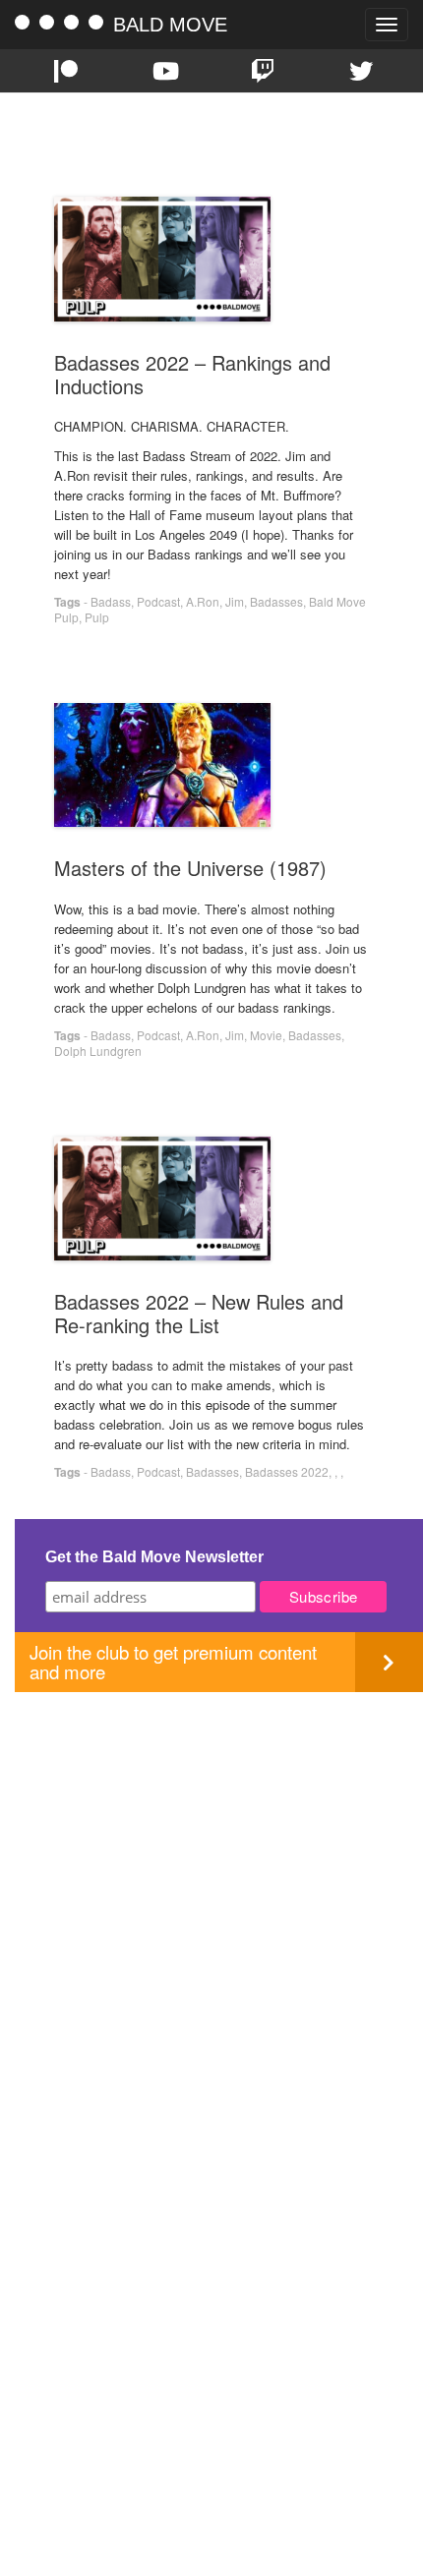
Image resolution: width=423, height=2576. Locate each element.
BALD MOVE (170, 25)
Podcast (158, 601)
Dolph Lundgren (98, 1051)
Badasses (276, 601)
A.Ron (203, 601)
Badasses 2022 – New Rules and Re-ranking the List (199, 1313)
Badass (111, 601)
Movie (266, 1035)
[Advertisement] (211, 1903)
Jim (235, 601)
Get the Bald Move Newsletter (154, 1557)
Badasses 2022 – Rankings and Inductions (192, 374)
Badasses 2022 (287, 1471)
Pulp (97, 617)
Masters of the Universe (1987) (190, 868)
